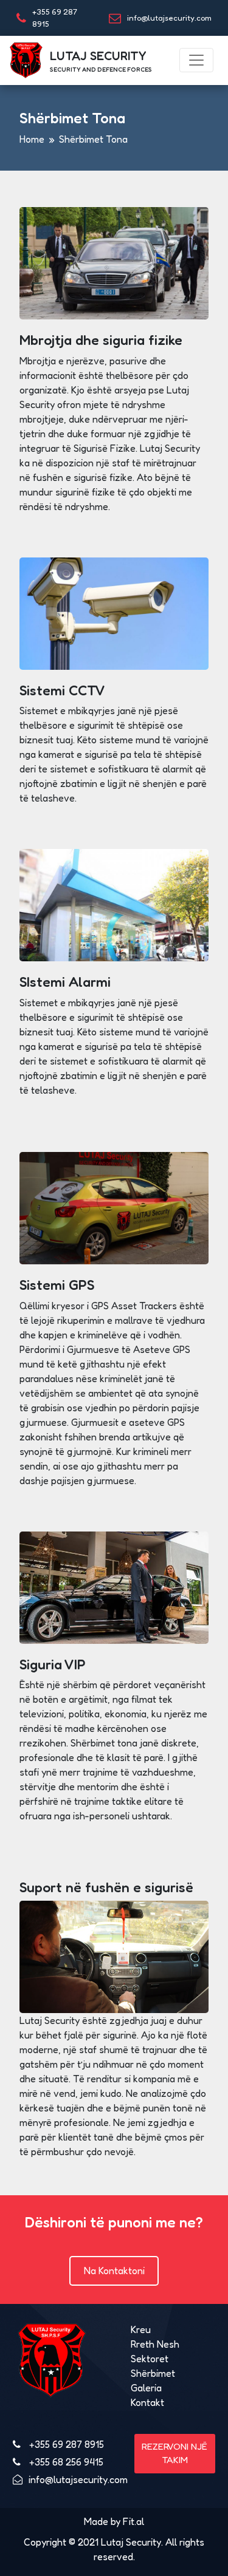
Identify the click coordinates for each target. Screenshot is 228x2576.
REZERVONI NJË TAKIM (174, 2453)
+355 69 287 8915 (65, 2444)
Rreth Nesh (155, 2344)
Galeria (146, 2388)
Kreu (141, 2329)
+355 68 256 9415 (65, 2462)
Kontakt (147, 2402)
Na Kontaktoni (114, 2271)
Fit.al (133, 2521)
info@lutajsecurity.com (169, 18)
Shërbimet (153, 2373)
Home (32, 139)
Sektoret (150, 2359)
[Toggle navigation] (196, 60)
